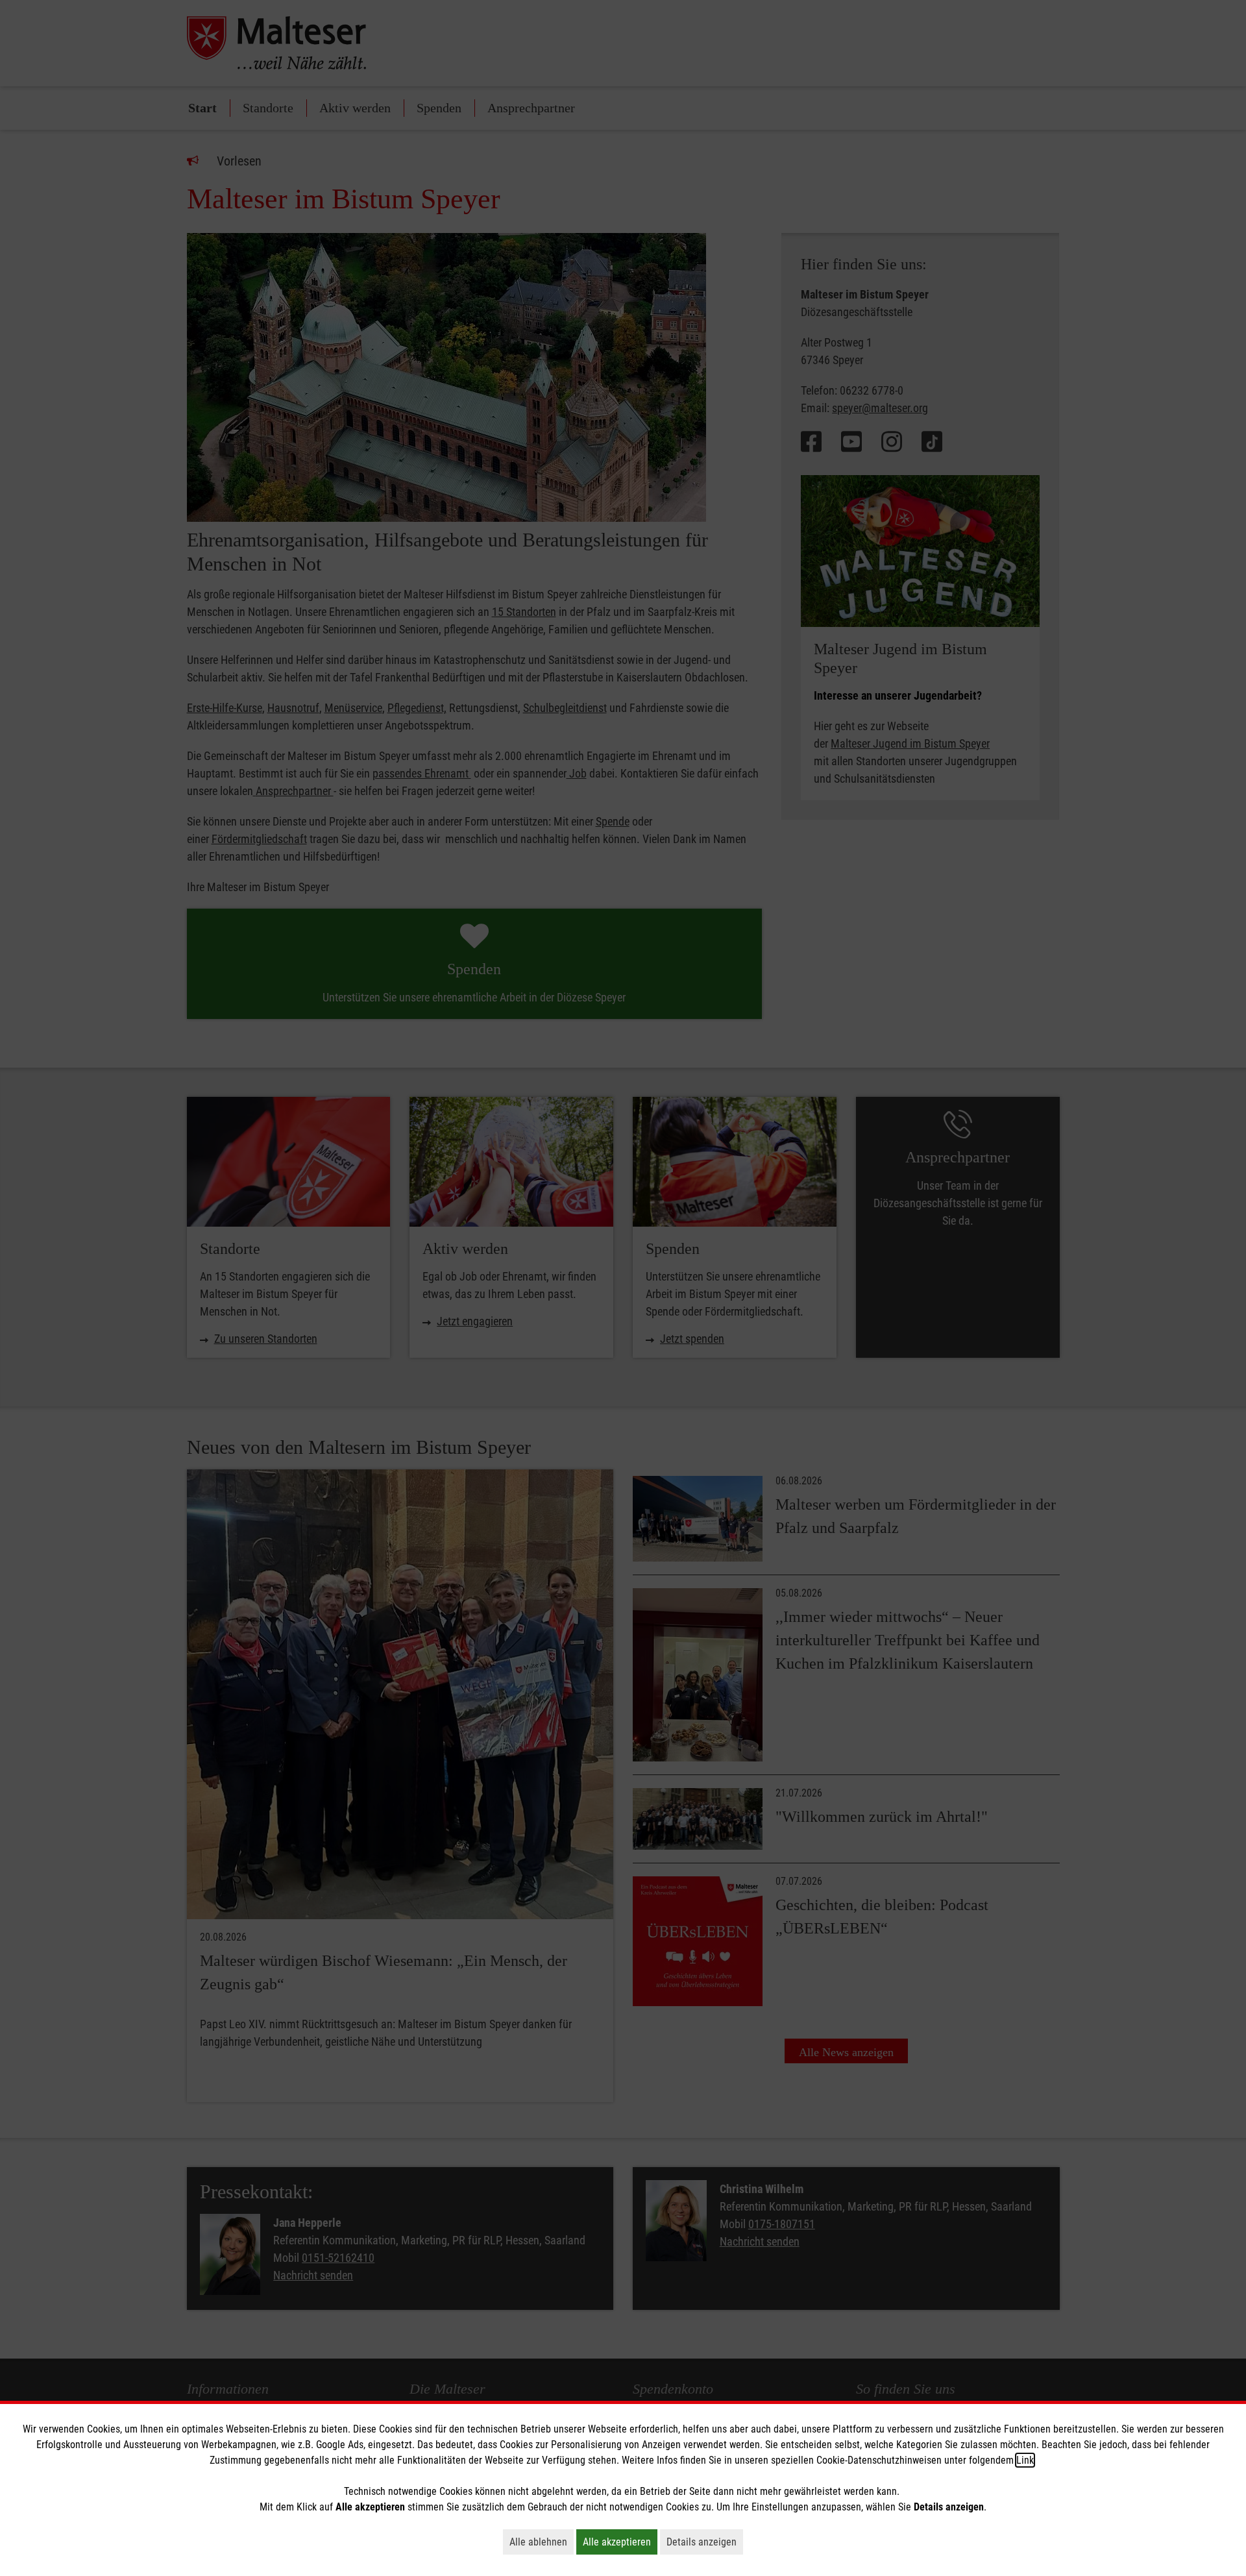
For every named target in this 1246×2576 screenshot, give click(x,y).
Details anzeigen (705, 2542)
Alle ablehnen (542, 2542)
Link (1025, 2460)
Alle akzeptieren (620, 2542)
